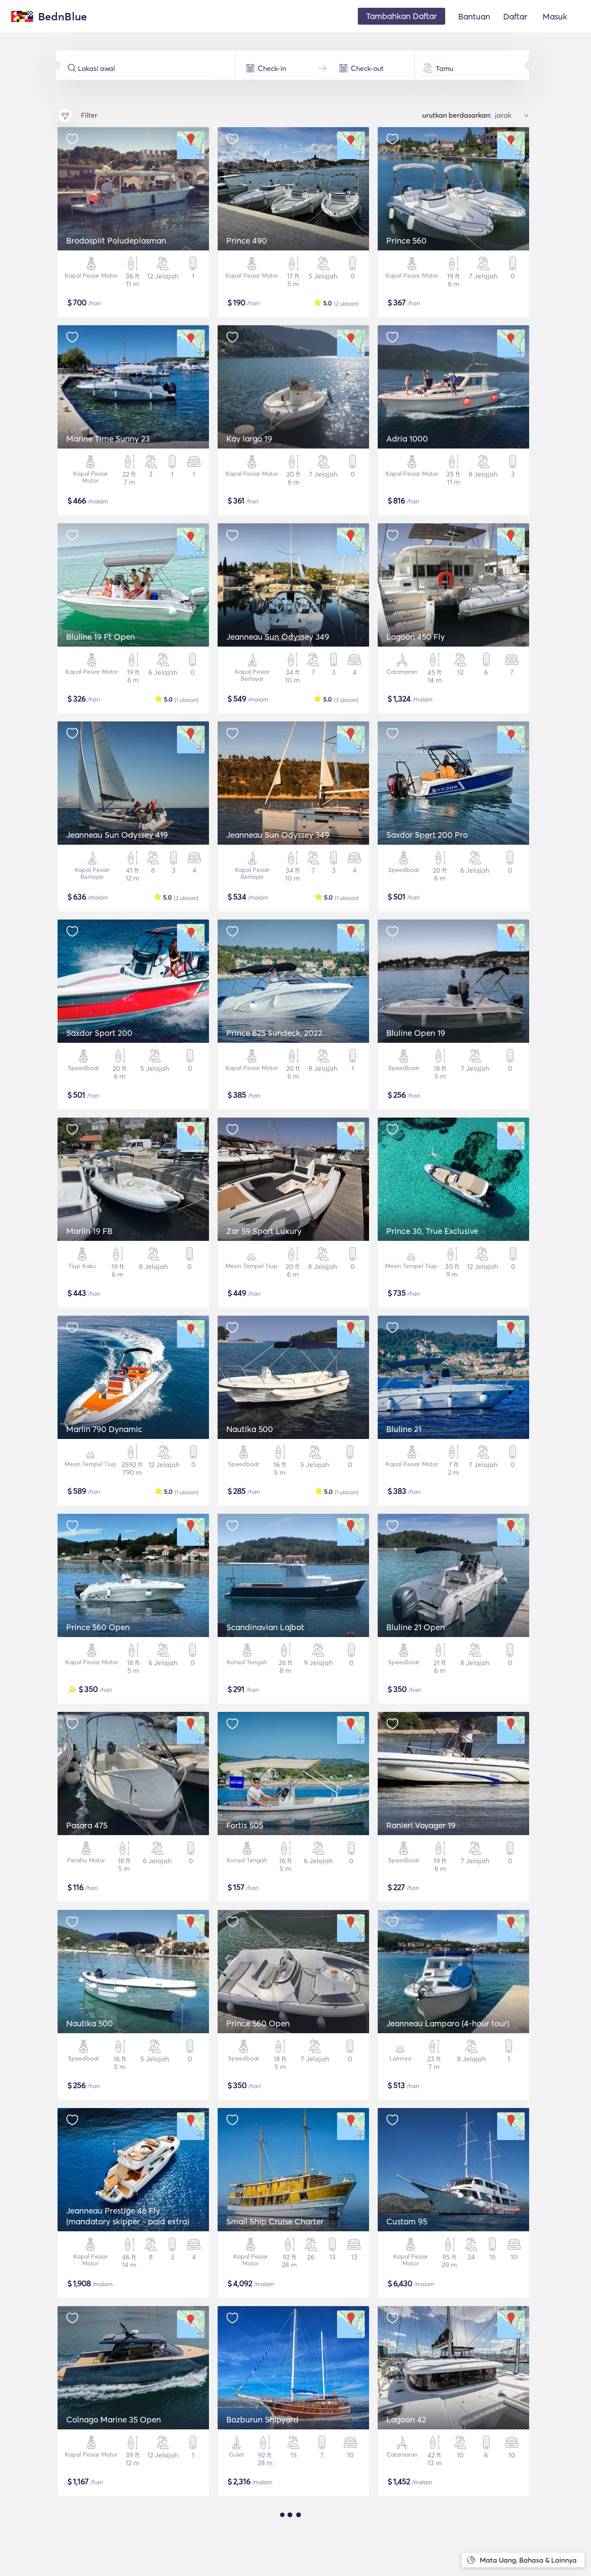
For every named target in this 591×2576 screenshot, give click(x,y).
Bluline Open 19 (416, 1033)
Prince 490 (247, 240)
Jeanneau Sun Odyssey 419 (117, 835)
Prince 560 (406, 240)
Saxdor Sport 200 (99, 1033)
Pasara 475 (87, 1825)
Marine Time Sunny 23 (108, 439)
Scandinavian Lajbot (265, 1627)
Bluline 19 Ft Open (101, 637)
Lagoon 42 (406, 2419)
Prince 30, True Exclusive (432, 1231)
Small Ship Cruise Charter (275, 2221)
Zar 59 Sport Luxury (264, 1231)
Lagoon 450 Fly (416, 637)
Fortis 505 (245, 1825)
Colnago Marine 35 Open (114, 2419)
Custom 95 (407, 2221)
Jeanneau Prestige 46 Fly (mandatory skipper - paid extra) (128, 2216)
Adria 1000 (407, 439)
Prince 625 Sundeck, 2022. (275, 1033)
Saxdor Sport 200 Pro (427, 835)
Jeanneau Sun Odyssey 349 (278, 637)
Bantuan (474, 16)
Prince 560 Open (98, 1627)
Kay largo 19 (249, 439)
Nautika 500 (250, 1429)
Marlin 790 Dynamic (104, 1429)
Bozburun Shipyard (262, 2419)
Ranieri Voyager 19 (421, 1825)
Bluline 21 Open (416, 1627)
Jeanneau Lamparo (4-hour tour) (448, 2023)
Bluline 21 (404, 1429)
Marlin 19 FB (89, 1231)
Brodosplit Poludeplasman (116, 240)
